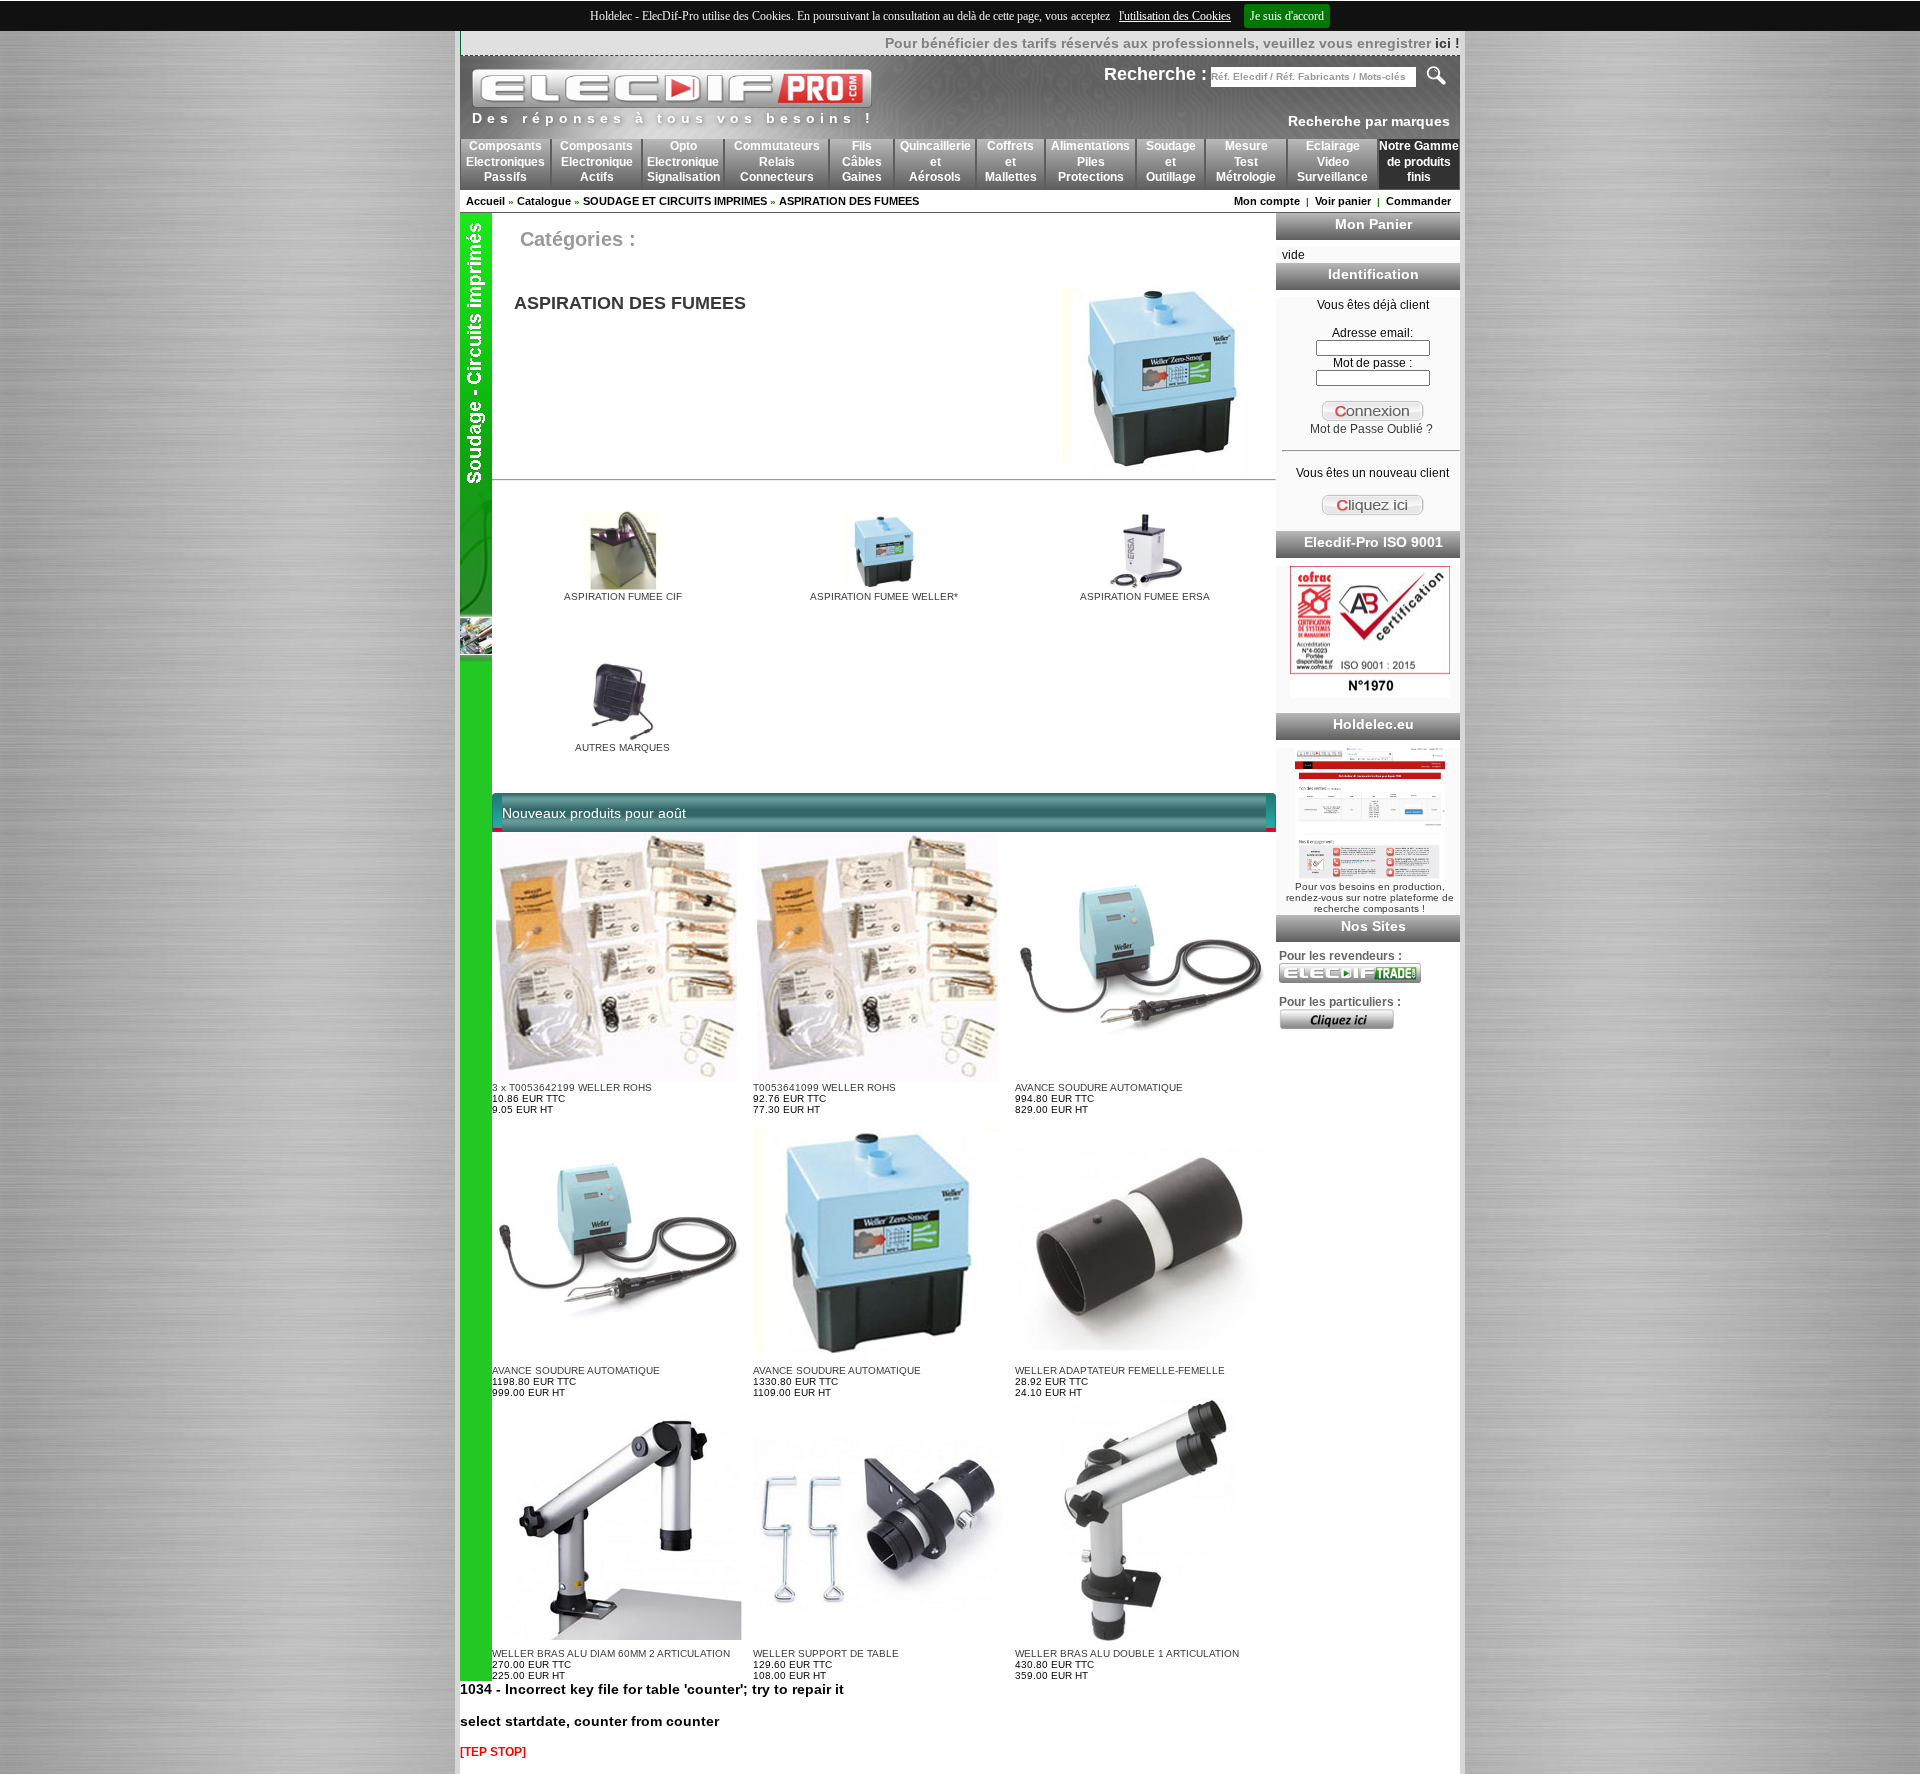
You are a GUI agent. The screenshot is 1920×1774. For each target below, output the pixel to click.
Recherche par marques (1369, 121)
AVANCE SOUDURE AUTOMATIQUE (1099, 1087)
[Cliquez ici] (1336, 1025)
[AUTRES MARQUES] (623, 738)
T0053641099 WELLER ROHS (824, 1087)
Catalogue (544, 201)
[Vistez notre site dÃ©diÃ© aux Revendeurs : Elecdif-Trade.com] (1350, 979)
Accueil (485, 201)
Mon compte (1267, 201)
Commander (1418, 201)
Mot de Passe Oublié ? (1371, 429)
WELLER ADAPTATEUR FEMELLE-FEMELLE (1120, 1370)
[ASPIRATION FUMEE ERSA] (1145, 587)
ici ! (1447, 43)
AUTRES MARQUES (622, 747)
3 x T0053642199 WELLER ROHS (572, 1087)
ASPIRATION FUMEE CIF (623, 596)
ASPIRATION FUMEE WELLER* (884, 596)
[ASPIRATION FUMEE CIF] (623, 587)
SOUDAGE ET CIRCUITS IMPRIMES (675, 201)
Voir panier (1343, 201)
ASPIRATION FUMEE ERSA (1145, 596)
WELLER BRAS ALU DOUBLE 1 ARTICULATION (1127, 1653)
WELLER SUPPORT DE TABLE (826, 1653)
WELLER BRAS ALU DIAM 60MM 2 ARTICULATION (611, 1653)
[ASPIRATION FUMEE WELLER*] (884, 587)
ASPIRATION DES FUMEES (849, 201)
